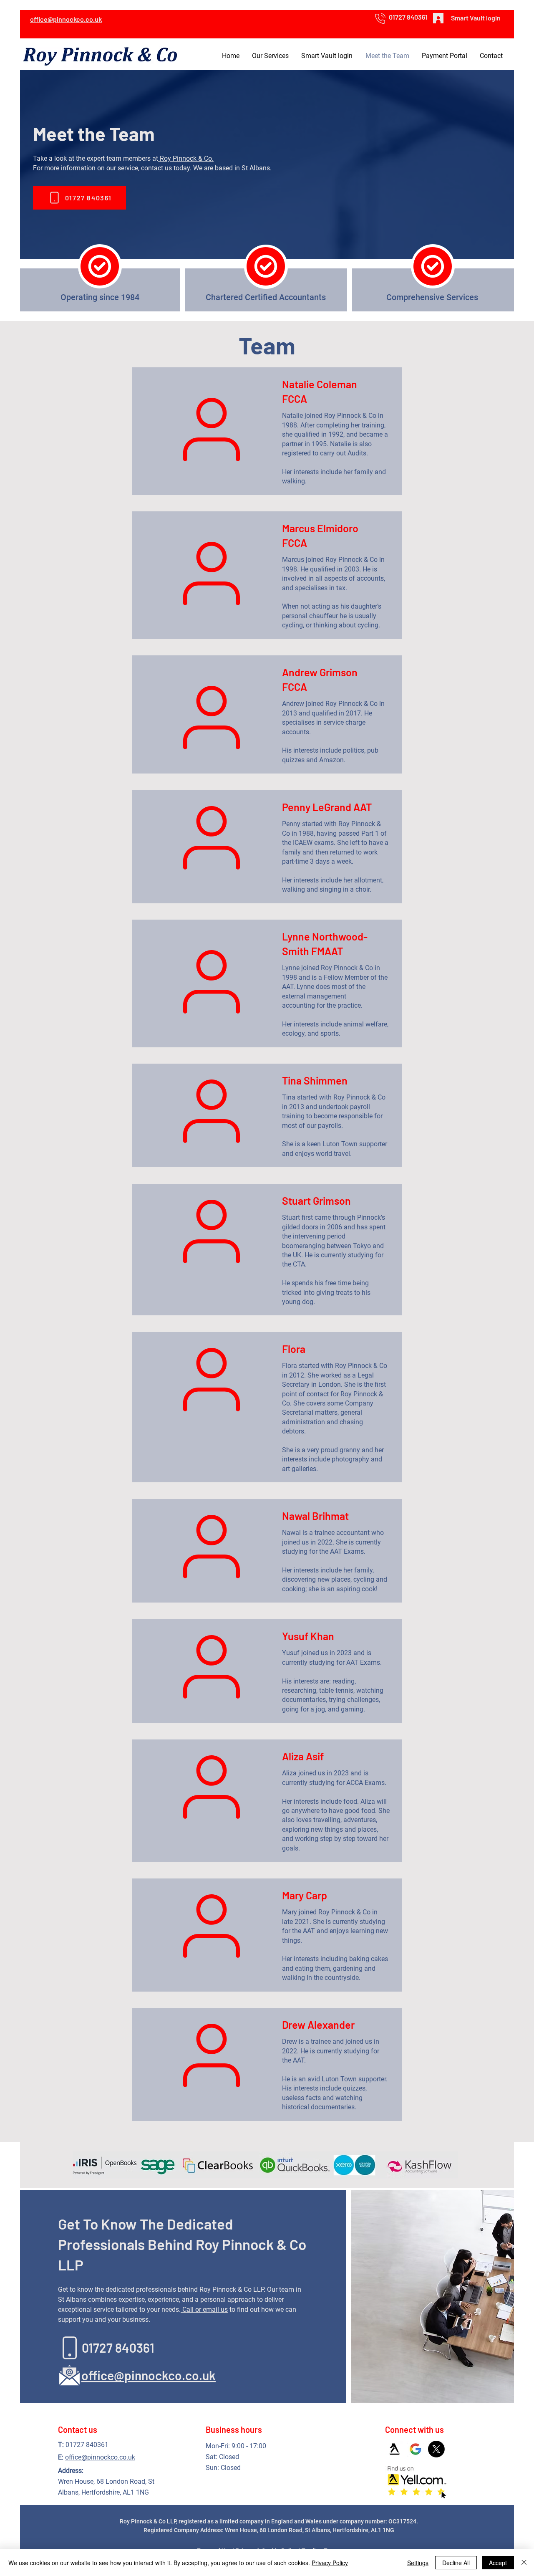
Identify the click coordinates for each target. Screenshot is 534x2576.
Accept (498, 2563)
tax (341, 588)
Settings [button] (418, 2563)
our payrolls (324, 1126)
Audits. (358, 453)
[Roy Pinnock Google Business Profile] (416, 2449)
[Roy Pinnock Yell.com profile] (395, 2449)
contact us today (165, 168)
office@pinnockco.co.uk (100, 2457)
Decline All (456, 2563)
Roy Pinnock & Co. (186, 158)
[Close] (524, 2563)
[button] (270, 56)
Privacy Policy (330, 2563)
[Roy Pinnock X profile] (436, 2449)
